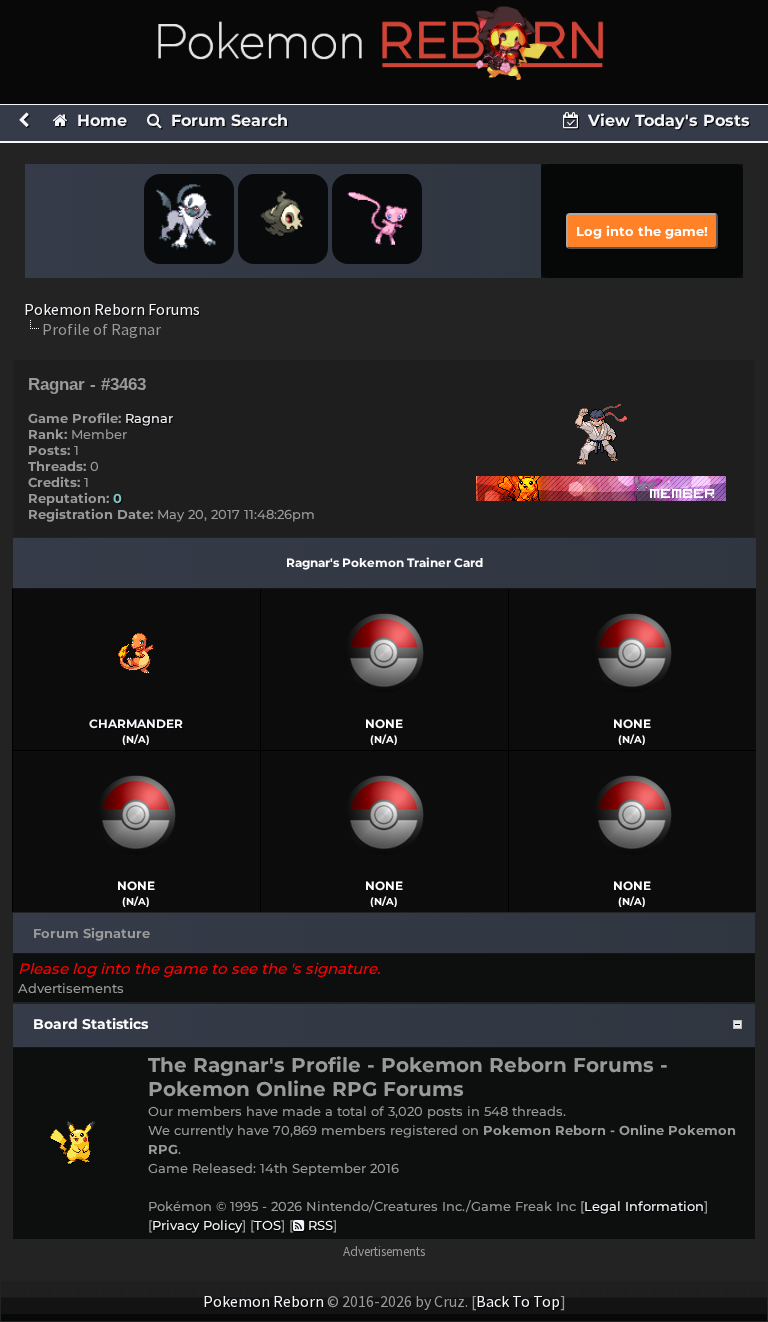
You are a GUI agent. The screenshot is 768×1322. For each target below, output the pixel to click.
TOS (267, 1225)
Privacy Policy (197, 1225)
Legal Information (644, 1206)
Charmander (136, 723)
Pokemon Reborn (263, 1301)
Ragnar (149, 418)
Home (99, 120)
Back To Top (518, 1301)
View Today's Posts (666, 120)
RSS (318, 1225)
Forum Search (227, 120)
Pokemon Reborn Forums (112, 309)
